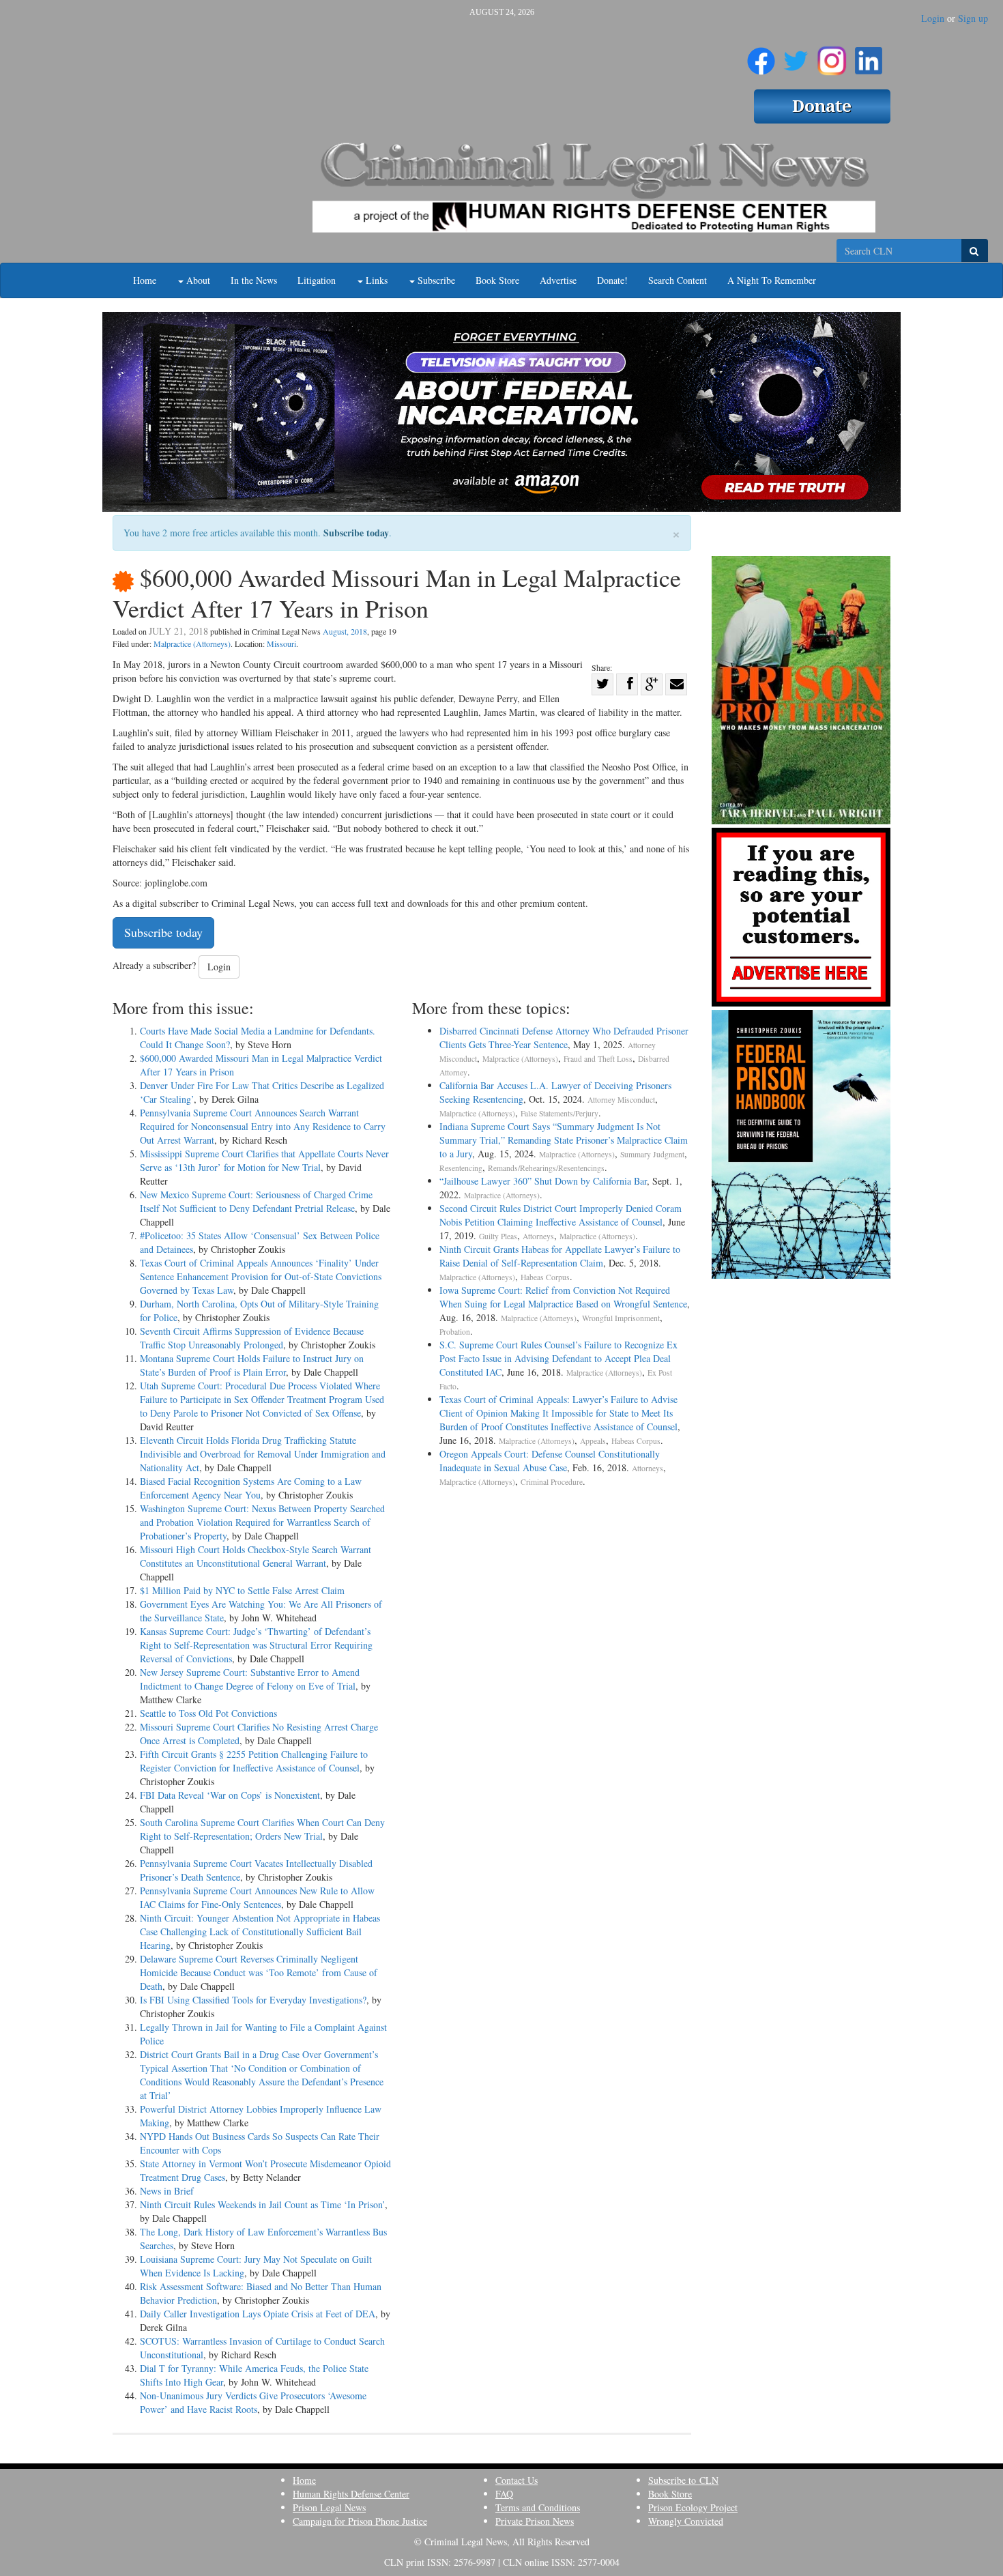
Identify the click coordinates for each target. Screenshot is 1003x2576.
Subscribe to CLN (683, 2480)
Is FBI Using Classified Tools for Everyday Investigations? (253, 2000)
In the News (254, 280)
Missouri (281, 643)
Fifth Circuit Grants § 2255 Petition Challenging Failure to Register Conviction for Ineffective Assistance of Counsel (254, 1761)
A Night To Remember (772, 280)
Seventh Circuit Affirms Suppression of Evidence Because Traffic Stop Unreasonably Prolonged (252, 1338)
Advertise (558, 280)
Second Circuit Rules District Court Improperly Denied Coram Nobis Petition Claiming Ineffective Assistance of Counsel (561, 1215)
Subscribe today (356, 533)
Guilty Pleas (498, 1236)
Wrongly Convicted (686, 2521)
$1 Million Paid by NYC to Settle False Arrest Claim (242, 1590)
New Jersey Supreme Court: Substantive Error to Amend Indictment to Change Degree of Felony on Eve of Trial (250, 1679)
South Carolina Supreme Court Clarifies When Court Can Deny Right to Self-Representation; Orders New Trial (262, 1829)
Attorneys (538, 1236)
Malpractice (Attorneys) (192, 643)
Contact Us (517, 2480)
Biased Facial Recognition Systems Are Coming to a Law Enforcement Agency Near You (251, 1488)
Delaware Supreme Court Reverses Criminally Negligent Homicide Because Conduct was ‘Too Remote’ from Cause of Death (259, 1972)
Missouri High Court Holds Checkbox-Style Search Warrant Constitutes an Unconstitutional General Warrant (256, 1556)
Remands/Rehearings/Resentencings (546, 1168)
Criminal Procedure (552, 1482)
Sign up (973, 18)
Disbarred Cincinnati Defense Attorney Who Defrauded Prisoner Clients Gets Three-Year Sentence (564, 1038)
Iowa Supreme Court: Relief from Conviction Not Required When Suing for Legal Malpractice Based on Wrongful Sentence (563, 1297)
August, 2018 (345, 631)
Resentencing (461, 1168)
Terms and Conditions (538, 2507)
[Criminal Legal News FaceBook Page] (761, 55)
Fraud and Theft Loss (598, 1059)
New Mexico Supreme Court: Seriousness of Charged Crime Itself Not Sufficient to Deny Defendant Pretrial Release (256, 1201)
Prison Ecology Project (693, 2507)
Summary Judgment (652, 1154)
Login (933, 18)
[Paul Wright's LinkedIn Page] (869, 55)
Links (375, 280)
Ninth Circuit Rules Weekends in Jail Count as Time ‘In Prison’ (262, 2204)
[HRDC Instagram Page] (832, 55)
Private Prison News (535, 2521)
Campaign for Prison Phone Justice (360, 2521)
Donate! (612, 280)
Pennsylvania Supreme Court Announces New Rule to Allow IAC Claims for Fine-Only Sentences (257, 1897)
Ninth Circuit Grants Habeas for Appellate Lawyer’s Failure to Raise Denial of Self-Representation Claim (560, 1256)
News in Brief (167, 2191)
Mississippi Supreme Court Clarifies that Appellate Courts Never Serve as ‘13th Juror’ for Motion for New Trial (264, 1160)
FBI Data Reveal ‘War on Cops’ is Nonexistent (230, 1795)
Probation (455, 1332)
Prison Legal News (329, 2507)
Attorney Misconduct (621, 1100)
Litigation (317, 280)
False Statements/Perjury (559, 1113)
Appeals (593, 1441)
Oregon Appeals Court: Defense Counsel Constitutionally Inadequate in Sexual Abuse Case (550, 1461)
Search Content (678, 280)
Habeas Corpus (545, 1277)
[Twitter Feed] (796, 55)
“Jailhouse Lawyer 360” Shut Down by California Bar (543, 1181)
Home (145, 280)
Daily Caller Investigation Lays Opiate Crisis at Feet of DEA (258, 2314)
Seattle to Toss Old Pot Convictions (208, 1713)
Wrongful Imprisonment (621, 1318)
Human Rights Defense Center (351, 2494)
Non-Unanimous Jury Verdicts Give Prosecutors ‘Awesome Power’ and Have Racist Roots (253, 2402)
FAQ (504, 2494)
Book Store (497, 280)
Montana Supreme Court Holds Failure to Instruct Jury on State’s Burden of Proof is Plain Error (252, 1365)
